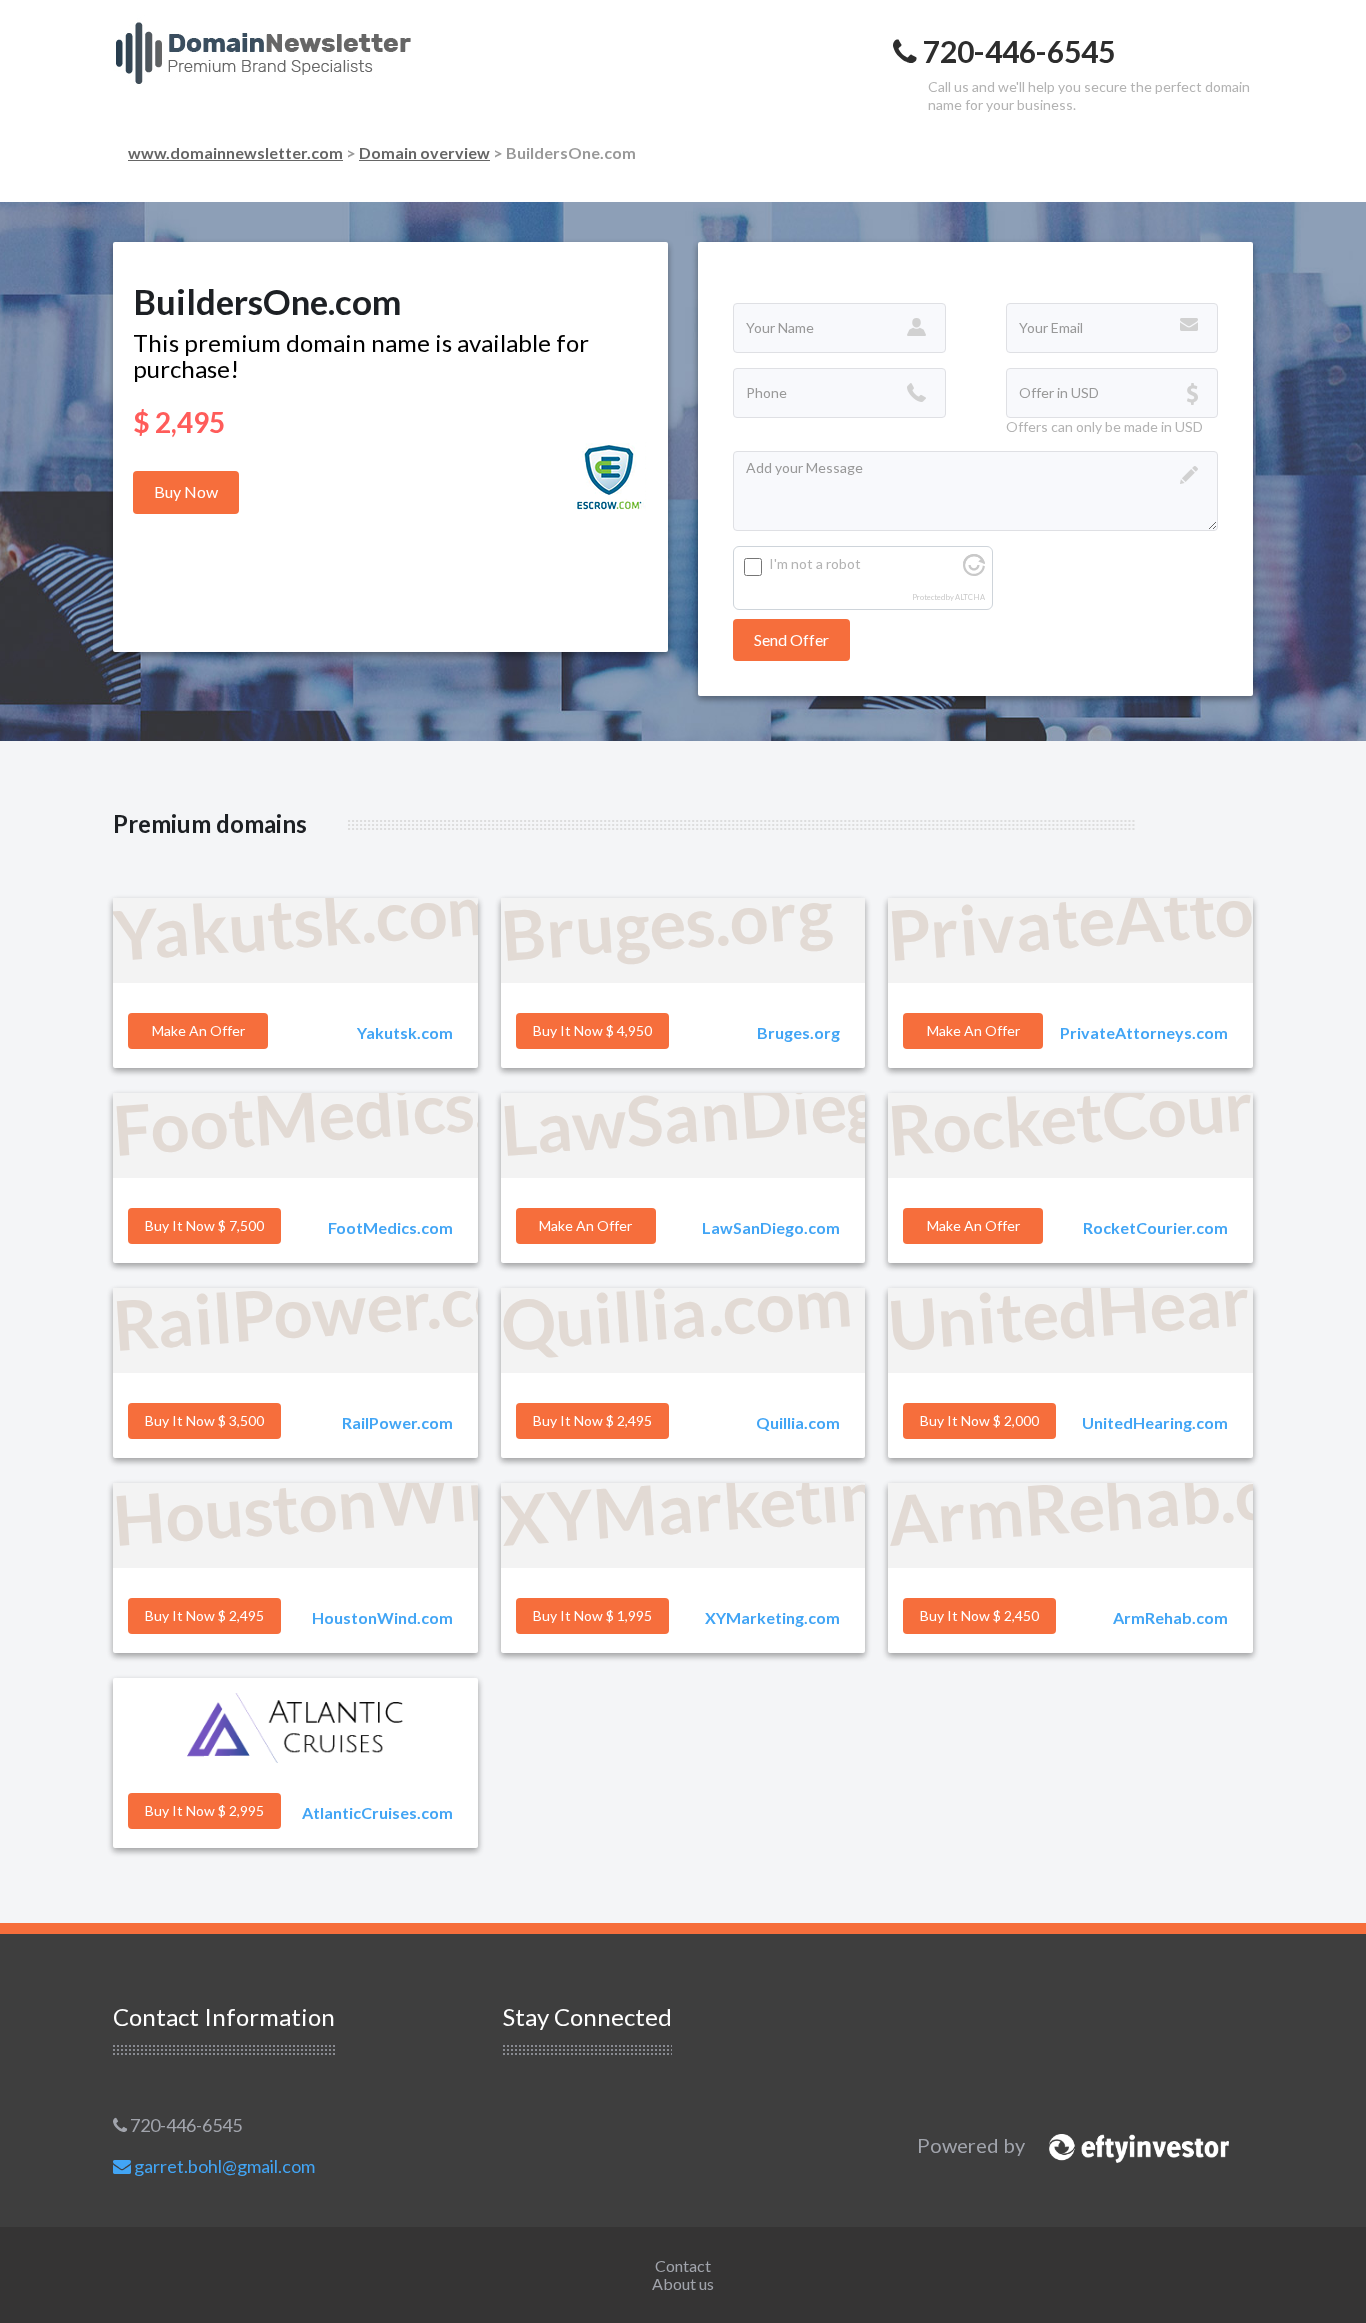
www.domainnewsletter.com (235, 152)
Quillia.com (798, 1422)
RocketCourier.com (1155, 1227)
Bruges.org (798, 1032)
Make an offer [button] (198, 1030)
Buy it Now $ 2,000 (979, 1420)
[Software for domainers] (1129, 2145)
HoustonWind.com (382, 1617)
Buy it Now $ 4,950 (592, 1030)
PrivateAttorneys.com (1144, 1032)
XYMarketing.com (772, 1617)
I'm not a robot (815, 563)
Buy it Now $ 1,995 (592, 1615)
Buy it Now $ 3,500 (204, 1420)
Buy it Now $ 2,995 (204, 1810)
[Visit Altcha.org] (974, 570)
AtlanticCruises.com (377, 1812)
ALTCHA (970, 597)
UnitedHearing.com (1155, 1422)
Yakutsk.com (405, 1032)
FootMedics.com (390, 1227)
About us (683, 2283)
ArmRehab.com (1170, 1617)
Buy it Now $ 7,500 (204, 1225)
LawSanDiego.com (771, 1227)
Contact (683, 2265)
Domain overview (424, 152)
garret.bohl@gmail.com (223, 2166)
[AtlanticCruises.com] (295, 1728)
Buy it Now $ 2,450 (979, 1615)
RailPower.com (397, 1422)
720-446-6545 (184, 2125)
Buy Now (186, 491)
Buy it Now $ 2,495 (592, 1420)
